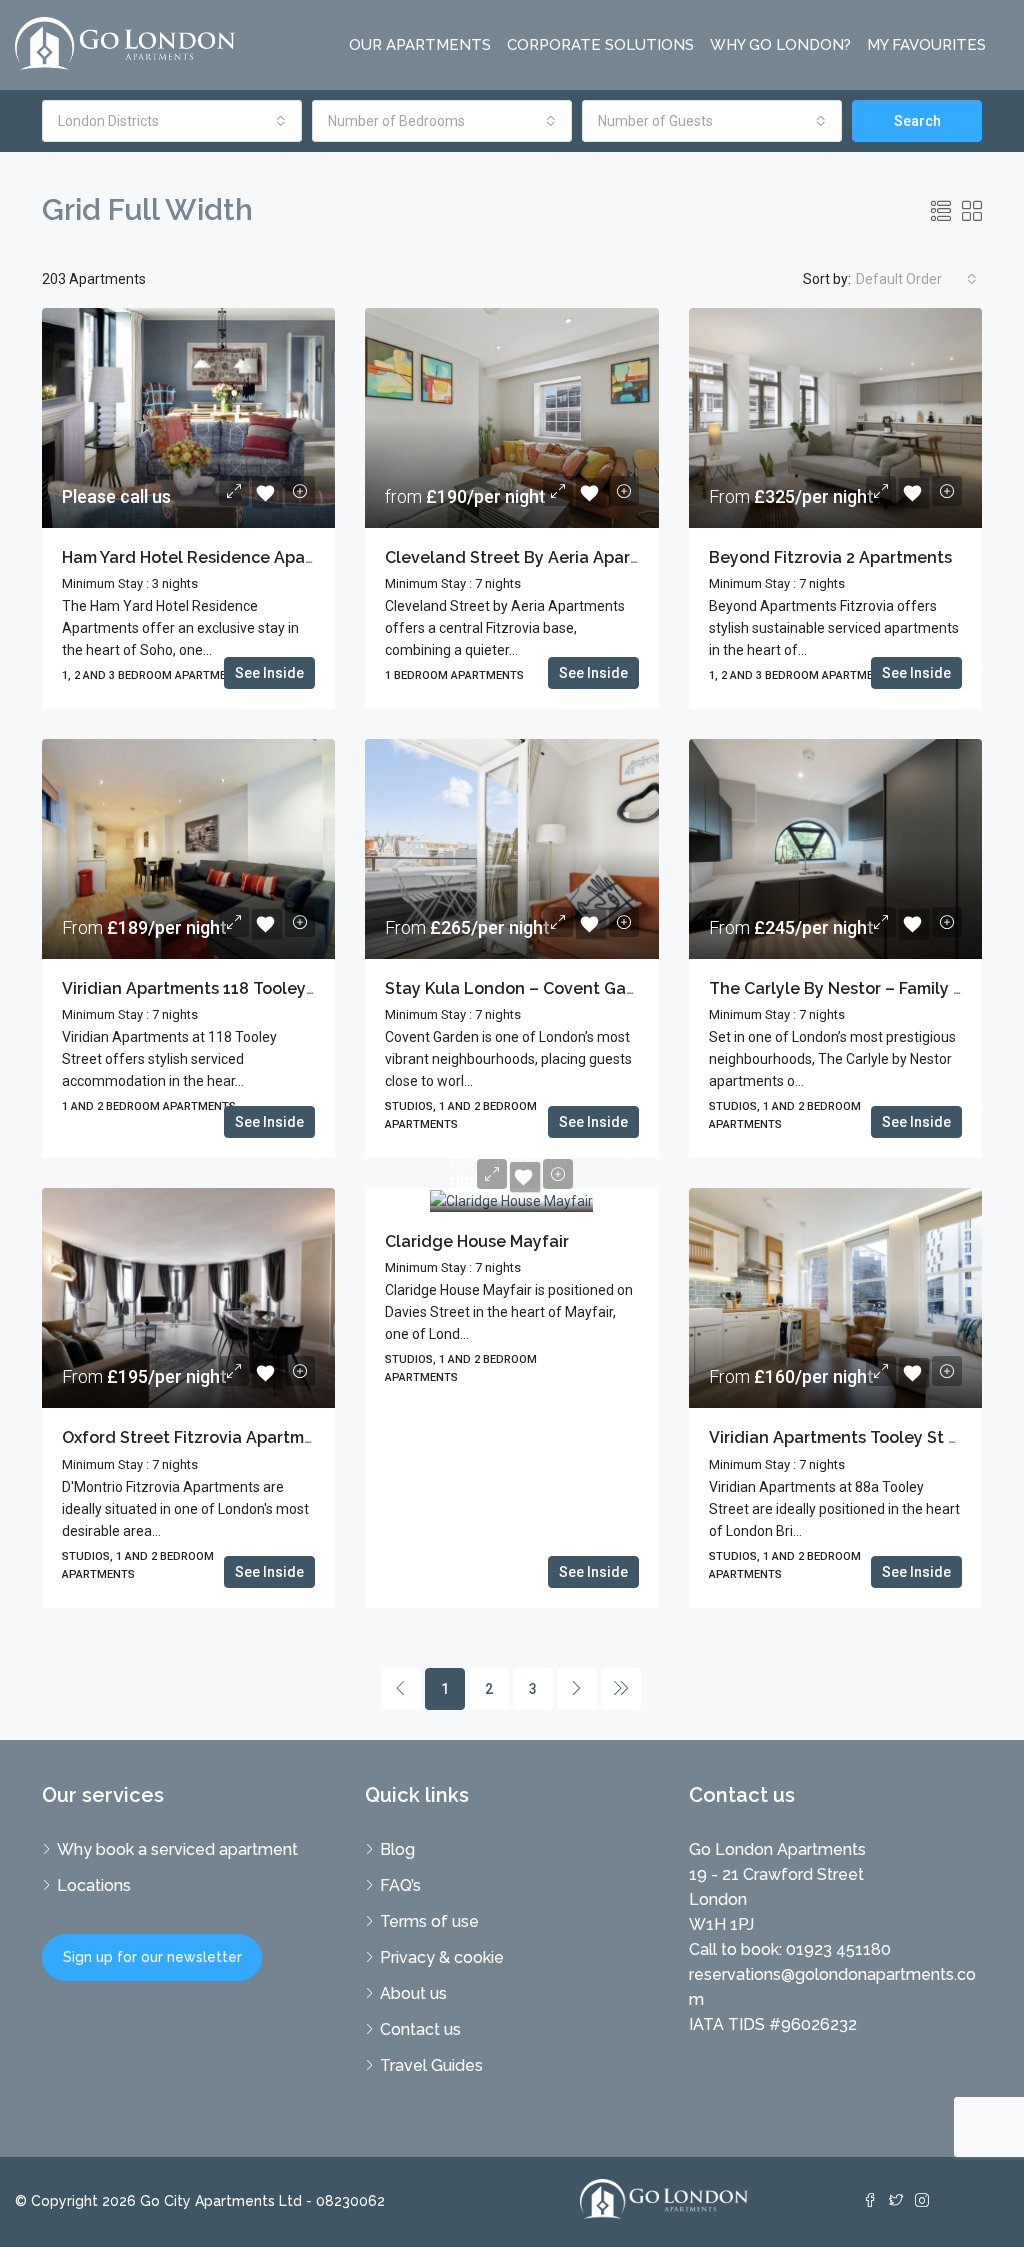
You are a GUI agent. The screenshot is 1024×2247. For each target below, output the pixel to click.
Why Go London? (780, 45)
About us (413, 1993)
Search (917, 121)
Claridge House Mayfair (477, 1241)
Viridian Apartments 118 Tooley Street (211, 988)
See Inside (269, 673)
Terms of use (429, 1921)
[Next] (577, 1689)
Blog (397, 1849)
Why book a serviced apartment (177, 1849)
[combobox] (172, 121)
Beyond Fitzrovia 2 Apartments (830, 557)
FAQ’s (400, 1885)
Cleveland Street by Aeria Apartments (535, 557)
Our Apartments (420, 45)
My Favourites (926, 45)
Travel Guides (431, 2065)
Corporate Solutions (600, 45)
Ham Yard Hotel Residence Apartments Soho (236, 557)
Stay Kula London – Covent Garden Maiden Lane (577, 988)
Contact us (420, 2029)
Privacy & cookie (442, 1957)
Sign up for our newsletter (152, 1957)
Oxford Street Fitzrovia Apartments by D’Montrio (251, 1437)
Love (267, 493)
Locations (94, 1885)
